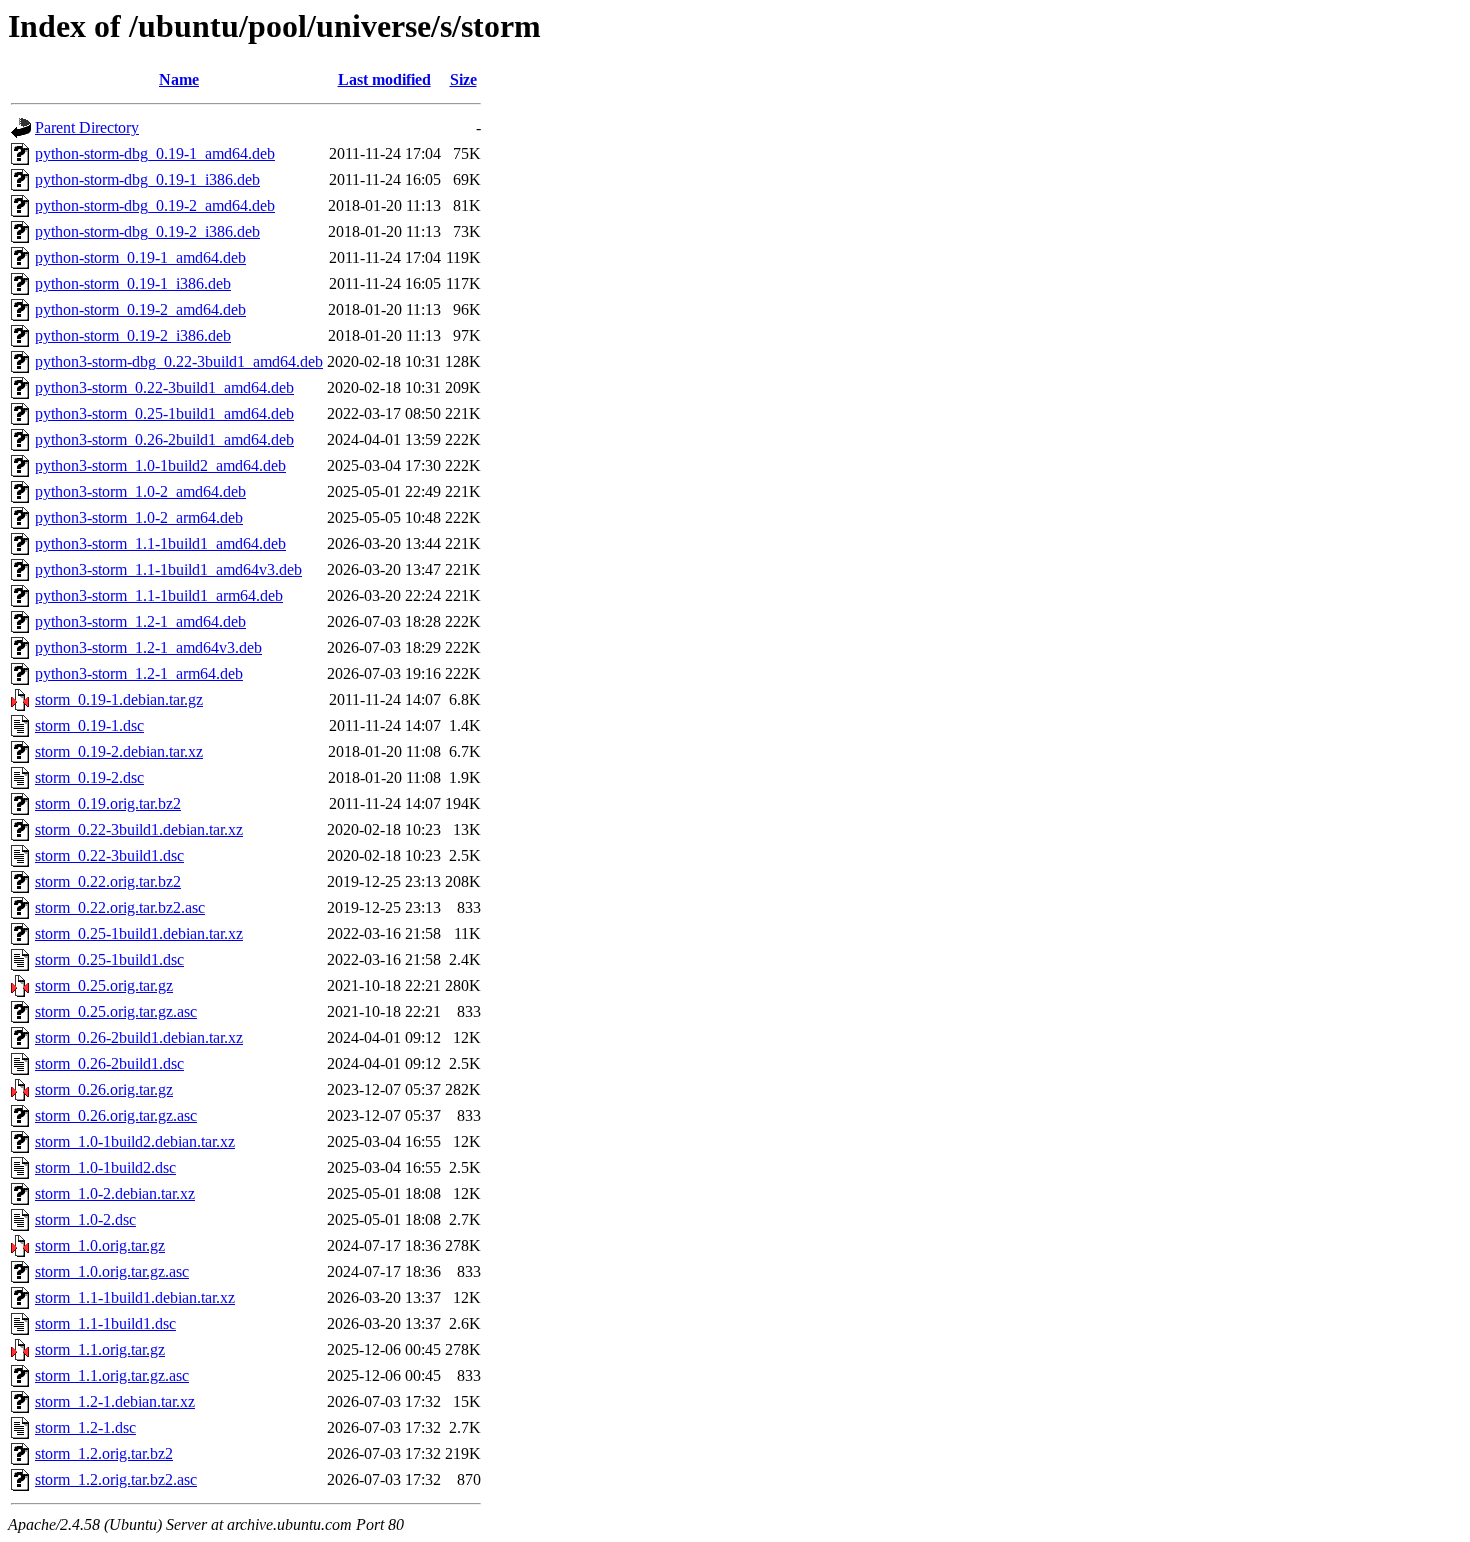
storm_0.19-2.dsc (89, 777)
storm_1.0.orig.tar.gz (100, 1245)
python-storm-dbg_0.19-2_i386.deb (147, 231)
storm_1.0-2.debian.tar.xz (115, 1193)
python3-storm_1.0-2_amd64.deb (140, 491)
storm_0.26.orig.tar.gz (104, 1089)
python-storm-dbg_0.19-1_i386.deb (147, 179)
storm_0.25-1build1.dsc (109, 959)
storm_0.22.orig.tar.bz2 (108, 881)
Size (463, 79)
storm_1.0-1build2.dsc (105, 1167)
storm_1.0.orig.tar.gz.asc (112, 1271)
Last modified (384, 79)
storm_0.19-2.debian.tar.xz (119, 751)
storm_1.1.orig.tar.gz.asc (112, 1375)
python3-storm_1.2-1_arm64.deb (139, 673)
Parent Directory (87, 127)
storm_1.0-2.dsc (85, 1219)
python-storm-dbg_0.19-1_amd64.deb (155, 153)
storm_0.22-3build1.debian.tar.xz (139, 829)
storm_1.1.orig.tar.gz (100, 1349)
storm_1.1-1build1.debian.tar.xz (135, 1297)
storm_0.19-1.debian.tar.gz (119, 699)
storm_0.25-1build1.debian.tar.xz (139, 933)
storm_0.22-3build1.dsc (109, 855)
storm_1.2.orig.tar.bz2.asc (116, 1479)
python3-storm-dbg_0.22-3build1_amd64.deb (179, 361)
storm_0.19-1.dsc (89, 725)
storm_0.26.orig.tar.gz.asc (116, 1115)
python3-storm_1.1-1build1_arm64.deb (159, 595)
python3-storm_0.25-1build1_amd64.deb (164, 413)
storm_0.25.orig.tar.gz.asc (116, 1011)
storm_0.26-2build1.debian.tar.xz (139, 1037)
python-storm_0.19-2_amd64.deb (140, 309)
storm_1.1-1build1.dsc (105, 1323)
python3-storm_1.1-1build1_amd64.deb (160, 543)
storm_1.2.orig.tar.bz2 (104, 1453)
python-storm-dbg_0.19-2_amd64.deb (155, 205)
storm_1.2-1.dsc (85, 1427)
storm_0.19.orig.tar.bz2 (108, 803)
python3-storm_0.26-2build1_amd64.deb (164, 439)
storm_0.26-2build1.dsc (109, 1063)
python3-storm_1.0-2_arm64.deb (139, 517)
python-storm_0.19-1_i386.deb (133, 283)
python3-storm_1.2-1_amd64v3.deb (148, 647)
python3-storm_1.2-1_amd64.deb (140, 621)
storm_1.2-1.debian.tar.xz (115, 1401)
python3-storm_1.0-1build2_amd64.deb (160, 465)
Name (179, 79)
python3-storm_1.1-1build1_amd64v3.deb (168, 569)
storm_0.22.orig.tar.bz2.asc (120, 907)
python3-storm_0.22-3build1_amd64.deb (164, 387)
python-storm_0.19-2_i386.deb (133, 335)
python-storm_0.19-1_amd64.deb (140, 257)
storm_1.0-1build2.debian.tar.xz (135, 1141)
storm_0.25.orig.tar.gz (104, 985)
